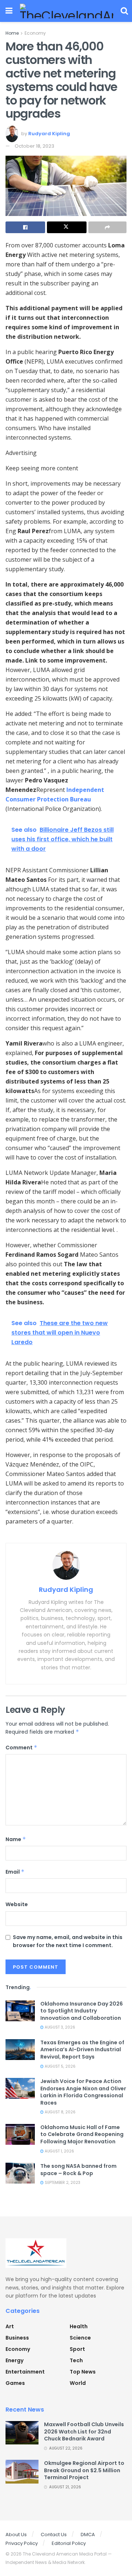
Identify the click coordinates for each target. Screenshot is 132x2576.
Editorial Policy (69, 2543)
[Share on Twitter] (67, 227)
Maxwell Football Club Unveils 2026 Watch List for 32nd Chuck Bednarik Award (84, 2431)
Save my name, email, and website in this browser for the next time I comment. (68, 1941)
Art (10, 2326)
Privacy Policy (22, 2543)
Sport (77, 2349)
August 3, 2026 (59, 2027)
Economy (35, 33)
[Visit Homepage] (67, 11)
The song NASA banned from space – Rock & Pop (78, 2170)
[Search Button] (124, 11)
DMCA (88, 2535)
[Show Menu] (9, 11)
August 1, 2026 (59, 2151)
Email (15, 1872)
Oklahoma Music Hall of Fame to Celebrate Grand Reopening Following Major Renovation (82, 2134)
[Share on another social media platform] (107, 227)
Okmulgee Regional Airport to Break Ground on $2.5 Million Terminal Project (84, 2470)
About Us (16, 2535)
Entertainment (25, 2372)
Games (15, 2383)
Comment (21, 1748)
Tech (76, 2360)
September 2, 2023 (62, 2183)
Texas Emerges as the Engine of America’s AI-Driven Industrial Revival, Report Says (82, 2050)
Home (12, 33)
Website (17, 1904)
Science (80, 2338)
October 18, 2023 (34, 146)
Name (16, 1839)
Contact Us (54, 2535)
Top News (83, 2372)
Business (17, 2338)
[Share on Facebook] (25, 227)
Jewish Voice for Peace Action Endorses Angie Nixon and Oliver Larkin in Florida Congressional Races (83, 2092)
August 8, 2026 (60, 2112)
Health (79, 2326)
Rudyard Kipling (49, 134)
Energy (14, 2360)
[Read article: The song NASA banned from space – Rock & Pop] (20, 2173)
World (78, 2383)
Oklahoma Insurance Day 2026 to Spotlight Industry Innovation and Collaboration (82, 2011)
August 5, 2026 (60, 2066)
